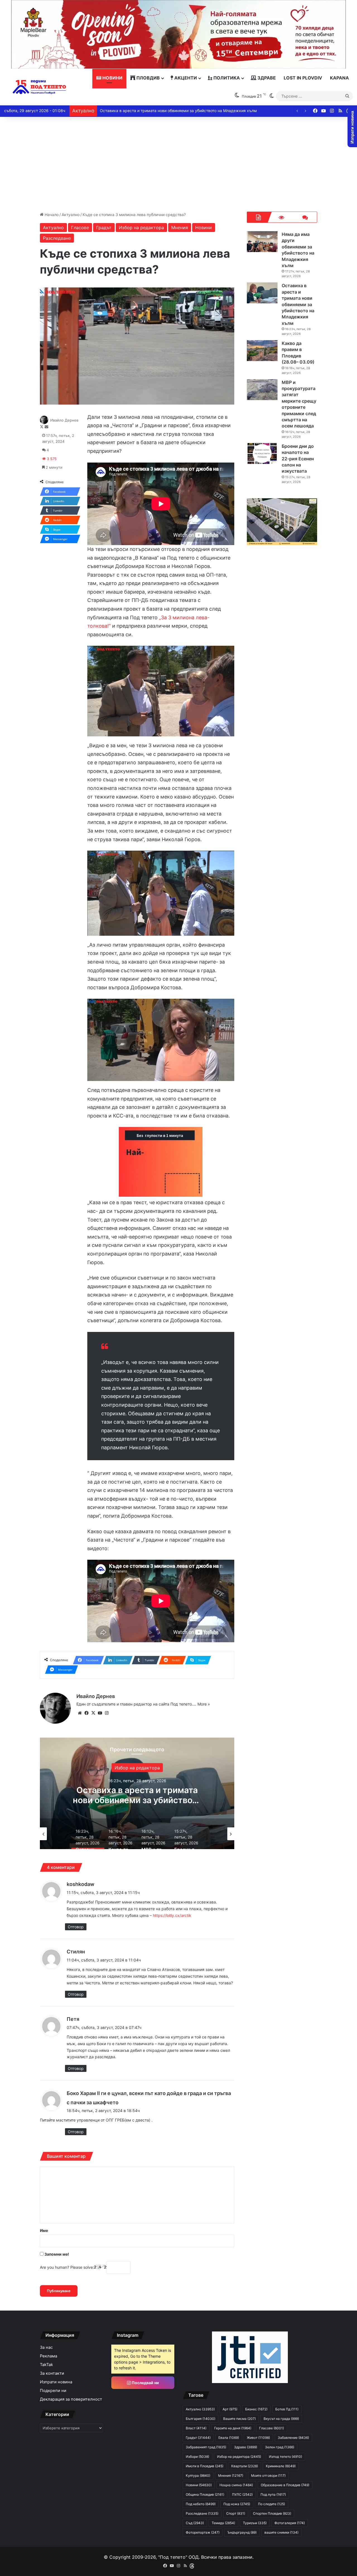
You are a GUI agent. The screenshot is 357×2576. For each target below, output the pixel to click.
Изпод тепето (285, 2457)
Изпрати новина (56, 2382)
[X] (93, 1713)
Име (44, 2230)
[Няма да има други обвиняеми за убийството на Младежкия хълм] (262, 242)
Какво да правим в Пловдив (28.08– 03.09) (141, 111)
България (152, 1768)
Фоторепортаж (203, 2532)
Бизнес (256, 2409)
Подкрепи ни (53, 2391)
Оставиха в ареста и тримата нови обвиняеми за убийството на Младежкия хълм (298, 304)
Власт (196, 2428)
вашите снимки (281, 2532)
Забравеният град (206, 2447)
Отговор (76, 1927)
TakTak (46, 2365)
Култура (198, 2475)
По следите (272, 2504)
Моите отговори (268, 2475)
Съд (195, 2523)
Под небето (201, 2504)
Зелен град (280, 2447)
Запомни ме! (56, 2254)
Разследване (57, 238)
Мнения (180, 228)
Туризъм (255, 2523)
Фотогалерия (290, 2523)
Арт (230, 2409)
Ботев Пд (287, 2409)
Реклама (49, 2356)
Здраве (266, 78)
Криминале (281, 2466)
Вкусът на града (281, 2419)
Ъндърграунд (242, 2532)
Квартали (245, 2466)
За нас (46, 2347)
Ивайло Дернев (64, 420)
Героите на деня (233, 2428)
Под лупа (273, 2494)
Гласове (80, 228)
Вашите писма (239, 2419)
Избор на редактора (141, 228)
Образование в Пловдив (285, 2485)
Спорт (236, 2513)
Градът (104, 228)
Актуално (71, 215)
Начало (51, 215)
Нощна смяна (236, 2485)
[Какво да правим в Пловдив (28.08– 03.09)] (262, 351)
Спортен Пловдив (272, 2513)
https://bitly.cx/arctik (172, 1915)
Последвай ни (145, 2383)
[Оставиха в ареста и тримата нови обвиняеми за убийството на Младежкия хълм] (262, 293)
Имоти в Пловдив (205, 2466)
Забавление (293, 2438)
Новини (112, 78)
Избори (197, 2457)
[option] (152, 1793)
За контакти (52, 2373)
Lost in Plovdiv (303, 78)
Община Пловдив (205, 2494)
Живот (258, 2438)
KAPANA (339, 78)
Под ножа (237, 2504)
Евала (229, 2438)
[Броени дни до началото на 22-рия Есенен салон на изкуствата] (262, 453)
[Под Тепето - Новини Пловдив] (39, 87)
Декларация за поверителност (71, 2399)
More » (204, 1704)
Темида (223, 2523)
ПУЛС (242, 2494)
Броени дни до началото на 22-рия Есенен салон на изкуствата (298, 459)
